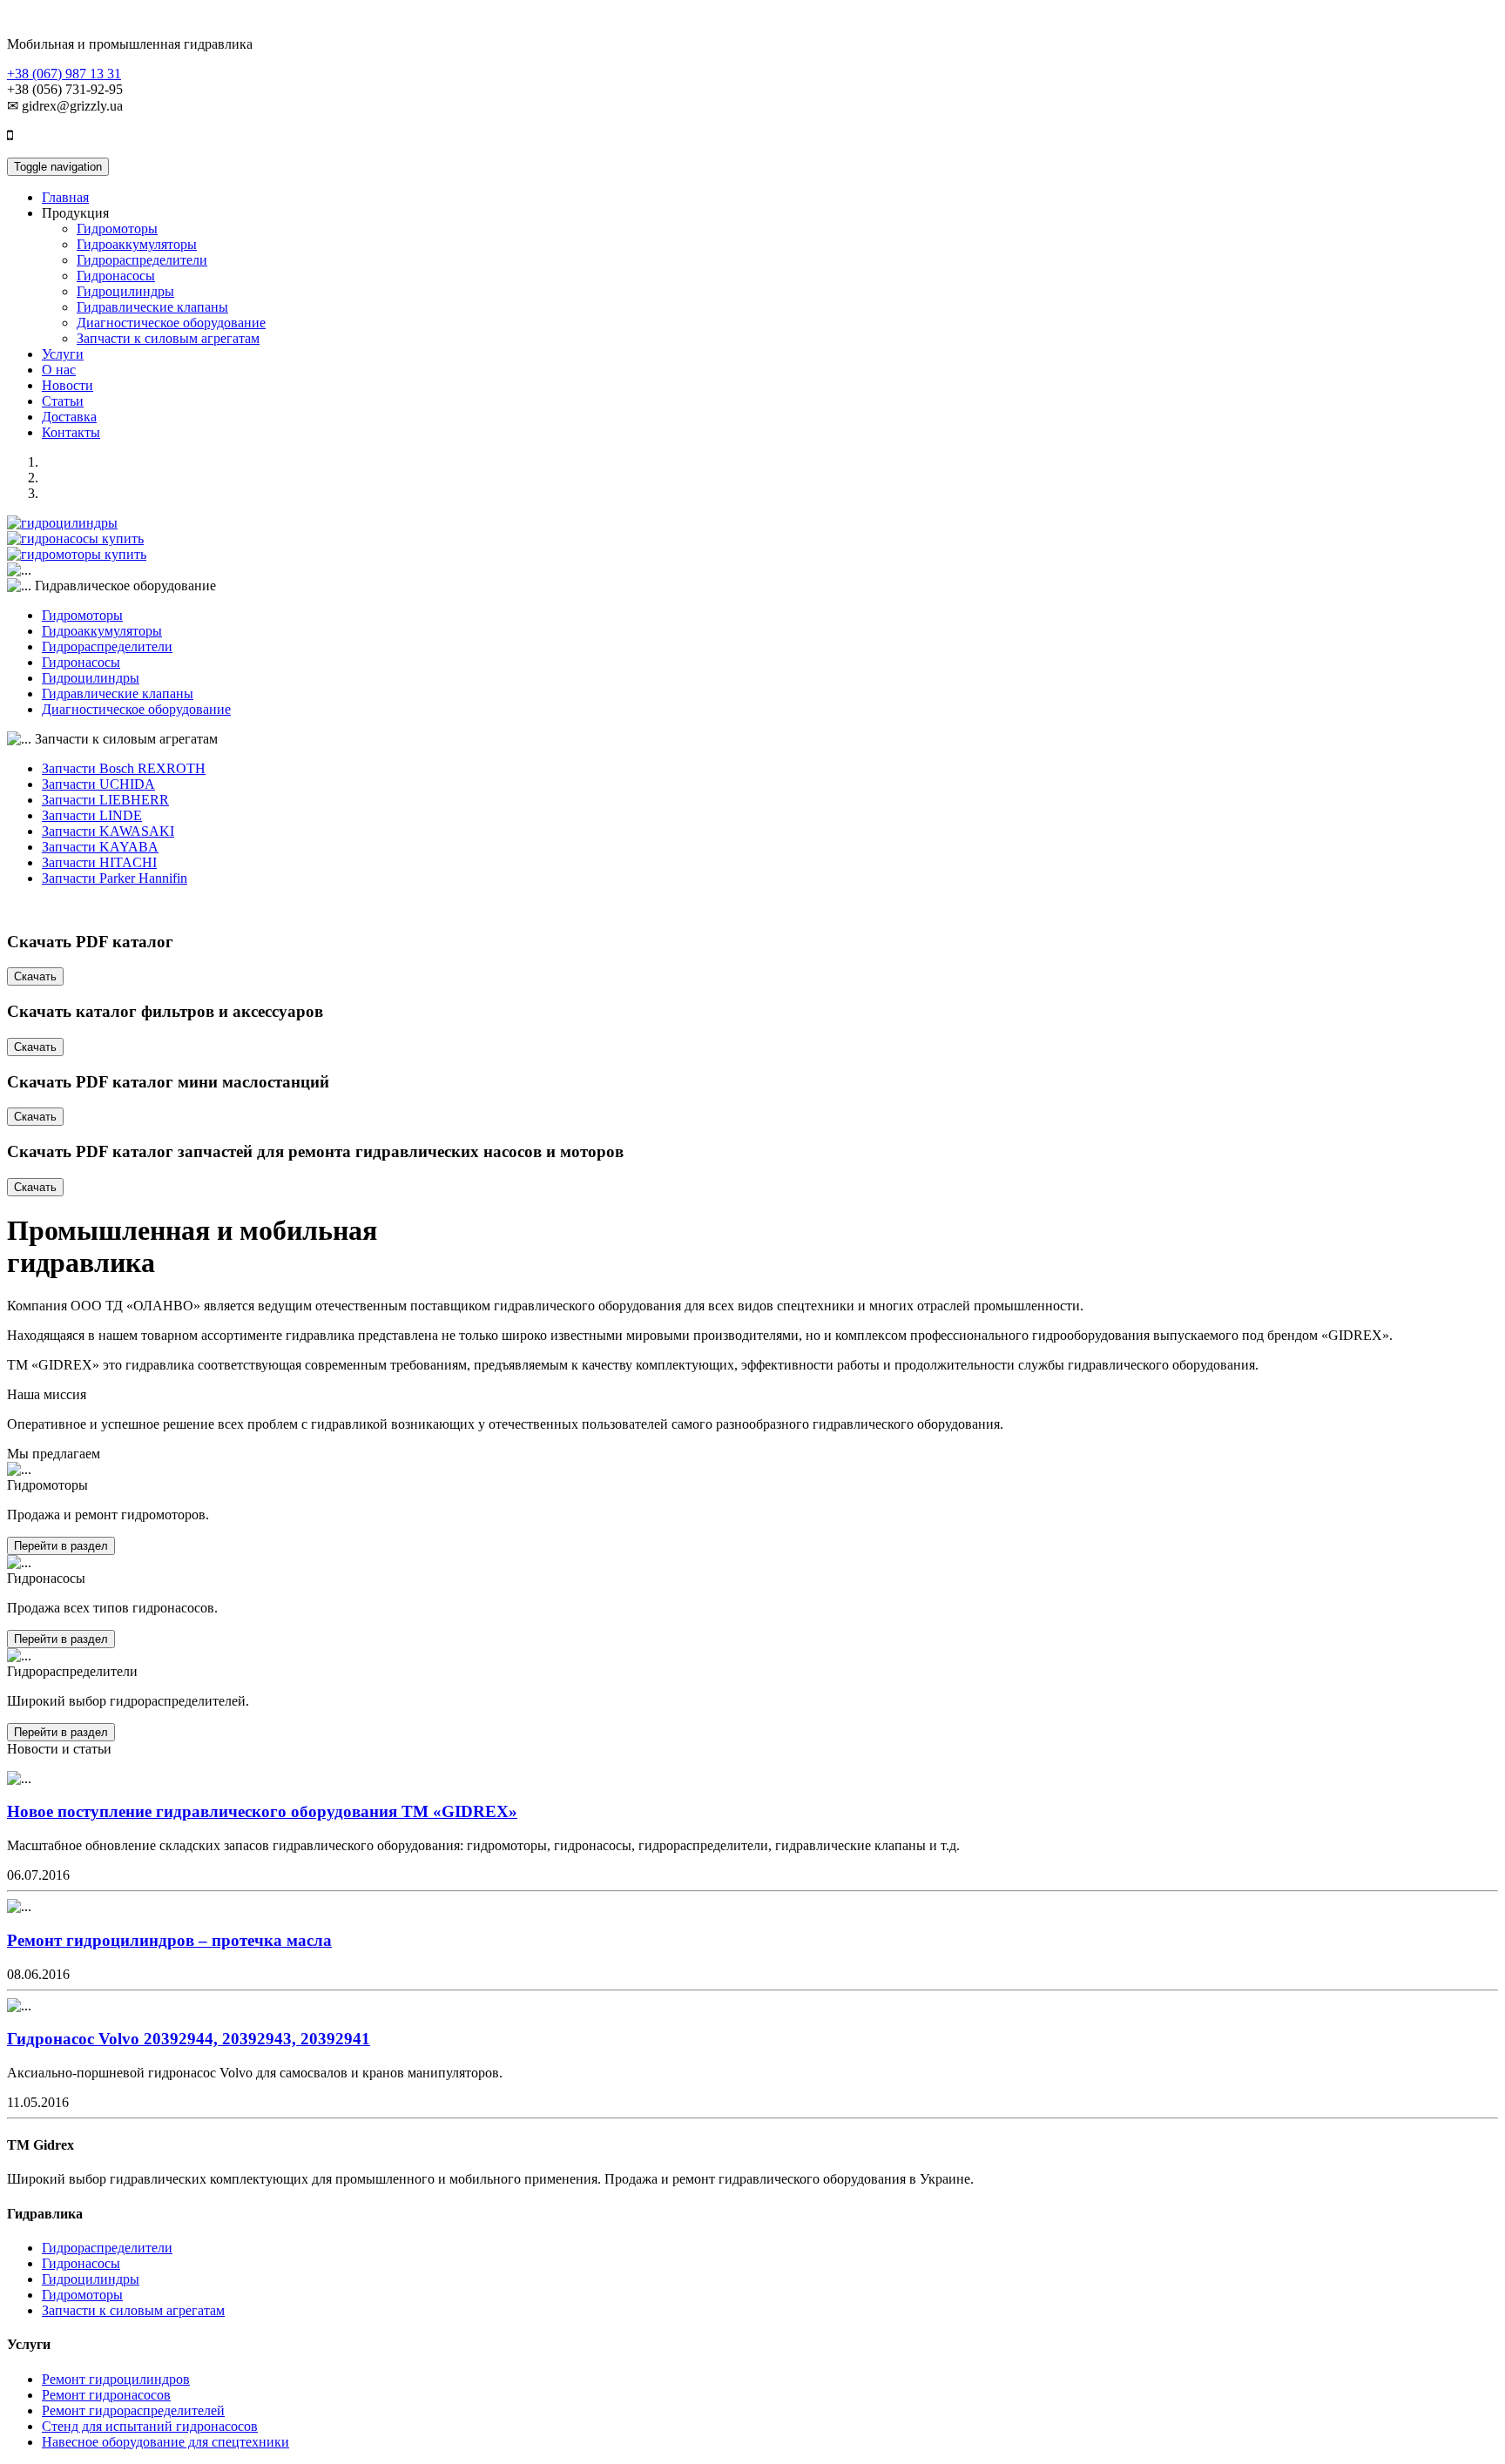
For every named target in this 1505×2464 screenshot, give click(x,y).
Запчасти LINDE (92, 815)
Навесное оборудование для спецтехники (165, 2442)
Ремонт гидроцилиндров (116, 2379)
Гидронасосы (116, 276)
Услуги (63, 354)
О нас (59, 370)
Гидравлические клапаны (152, 307)
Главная (65, 197)
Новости (67, 385)
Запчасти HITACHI (99, 862)
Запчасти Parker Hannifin (115, 878)
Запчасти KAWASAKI (108, 831)
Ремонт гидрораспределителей (133, 2410)
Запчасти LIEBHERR (105, 800)
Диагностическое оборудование (171, 323)
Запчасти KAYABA (100, 847)
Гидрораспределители (142, 260)
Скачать (35, 976)
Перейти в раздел (61, 1546)
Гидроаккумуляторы (137, 244)
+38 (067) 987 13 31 (64, 74)
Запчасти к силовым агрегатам (168, 338)
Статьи (63, 401)
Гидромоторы (117, 229)
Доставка (69, 417)
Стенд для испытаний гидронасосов (150, 2426)
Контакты (71, 432)
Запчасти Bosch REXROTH (124, 768)
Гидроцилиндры (125, 291)
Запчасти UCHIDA (98, 784)
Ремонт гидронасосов (106, 2395)
